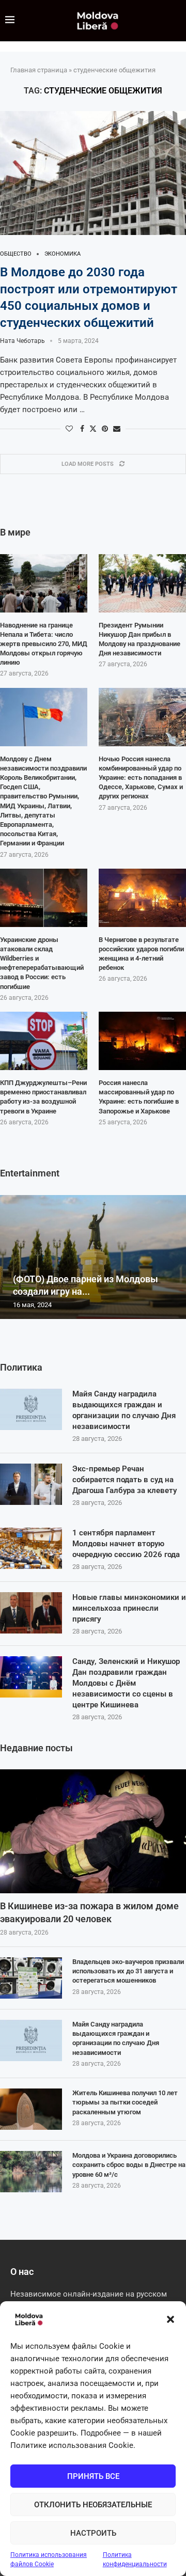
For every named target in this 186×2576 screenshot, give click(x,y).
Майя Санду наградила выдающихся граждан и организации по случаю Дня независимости (124, 1410)
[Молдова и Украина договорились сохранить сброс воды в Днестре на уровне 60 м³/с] (31, 2172)
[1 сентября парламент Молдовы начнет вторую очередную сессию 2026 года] (31, 1548)
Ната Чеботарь (22, 341)
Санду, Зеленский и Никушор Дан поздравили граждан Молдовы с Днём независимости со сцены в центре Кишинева (126, 1683)
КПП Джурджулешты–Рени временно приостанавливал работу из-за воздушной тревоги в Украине (43, 1097)
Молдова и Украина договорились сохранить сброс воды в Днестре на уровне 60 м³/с (129, 2165)
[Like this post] (69, 429)
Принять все (93, 2476)
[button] (171, 2319)
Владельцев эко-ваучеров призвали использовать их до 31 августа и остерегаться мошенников (128, 1971)
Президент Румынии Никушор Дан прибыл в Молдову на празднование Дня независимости (139, 639)
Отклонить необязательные (93, 2505)
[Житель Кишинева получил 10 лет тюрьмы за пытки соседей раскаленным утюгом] (31, 2109)
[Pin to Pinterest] (105, 429)
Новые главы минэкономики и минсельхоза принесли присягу (129, 1608)
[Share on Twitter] (93, 428)
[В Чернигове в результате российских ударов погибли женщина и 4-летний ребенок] (142, 898)
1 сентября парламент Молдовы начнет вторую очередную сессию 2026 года (126, 1544)
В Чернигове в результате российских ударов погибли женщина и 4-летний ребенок (141, 954)
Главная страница (39, 70)
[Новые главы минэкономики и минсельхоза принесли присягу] (31, 1613)
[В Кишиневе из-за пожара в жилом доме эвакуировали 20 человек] (93, 1831)
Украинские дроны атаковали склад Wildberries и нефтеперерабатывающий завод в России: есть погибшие (42, 963)
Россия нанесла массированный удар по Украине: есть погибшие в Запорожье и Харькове (139, 1097)
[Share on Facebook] (82, 429)
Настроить (93, 2533)
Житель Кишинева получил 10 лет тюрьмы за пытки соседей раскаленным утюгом (125, 2102)
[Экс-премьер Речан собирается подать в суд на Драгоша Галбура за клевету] (31, 1484)
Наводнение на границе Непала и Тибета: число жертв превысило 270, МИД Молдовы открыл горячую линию (44, 644)
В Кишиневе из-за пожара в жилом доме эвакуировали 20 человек (89, 1912)
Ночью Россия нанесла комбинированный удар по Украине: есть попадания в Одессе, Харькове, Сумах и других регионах (141, 778)
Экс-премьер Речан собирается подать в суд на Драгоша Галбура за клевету (125, 1480)
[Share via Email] (117, 429)
